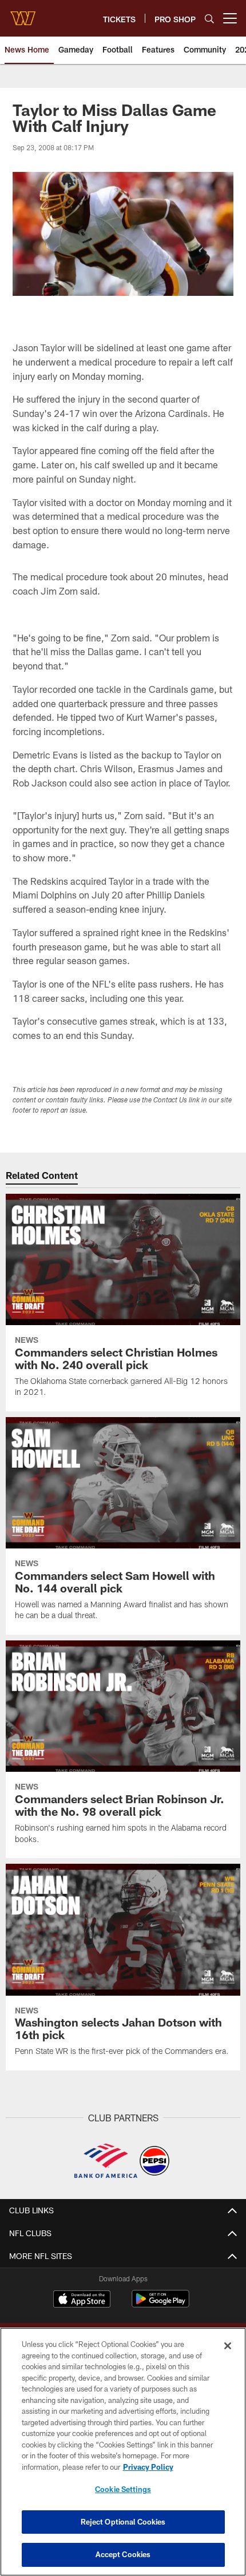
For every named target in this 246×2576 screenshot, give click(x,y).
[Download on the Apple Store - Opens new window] (82, 2300)
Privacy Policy (148, 2467)
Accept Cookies (123, 2554)
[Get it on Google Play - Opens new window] (160, 2304)
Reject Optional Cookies (123, 2522)
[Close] (228, 2346)
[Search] (209, 19)
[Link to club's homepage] (23, 14)
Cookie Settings (123, 2489)
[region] (123, 2452)
